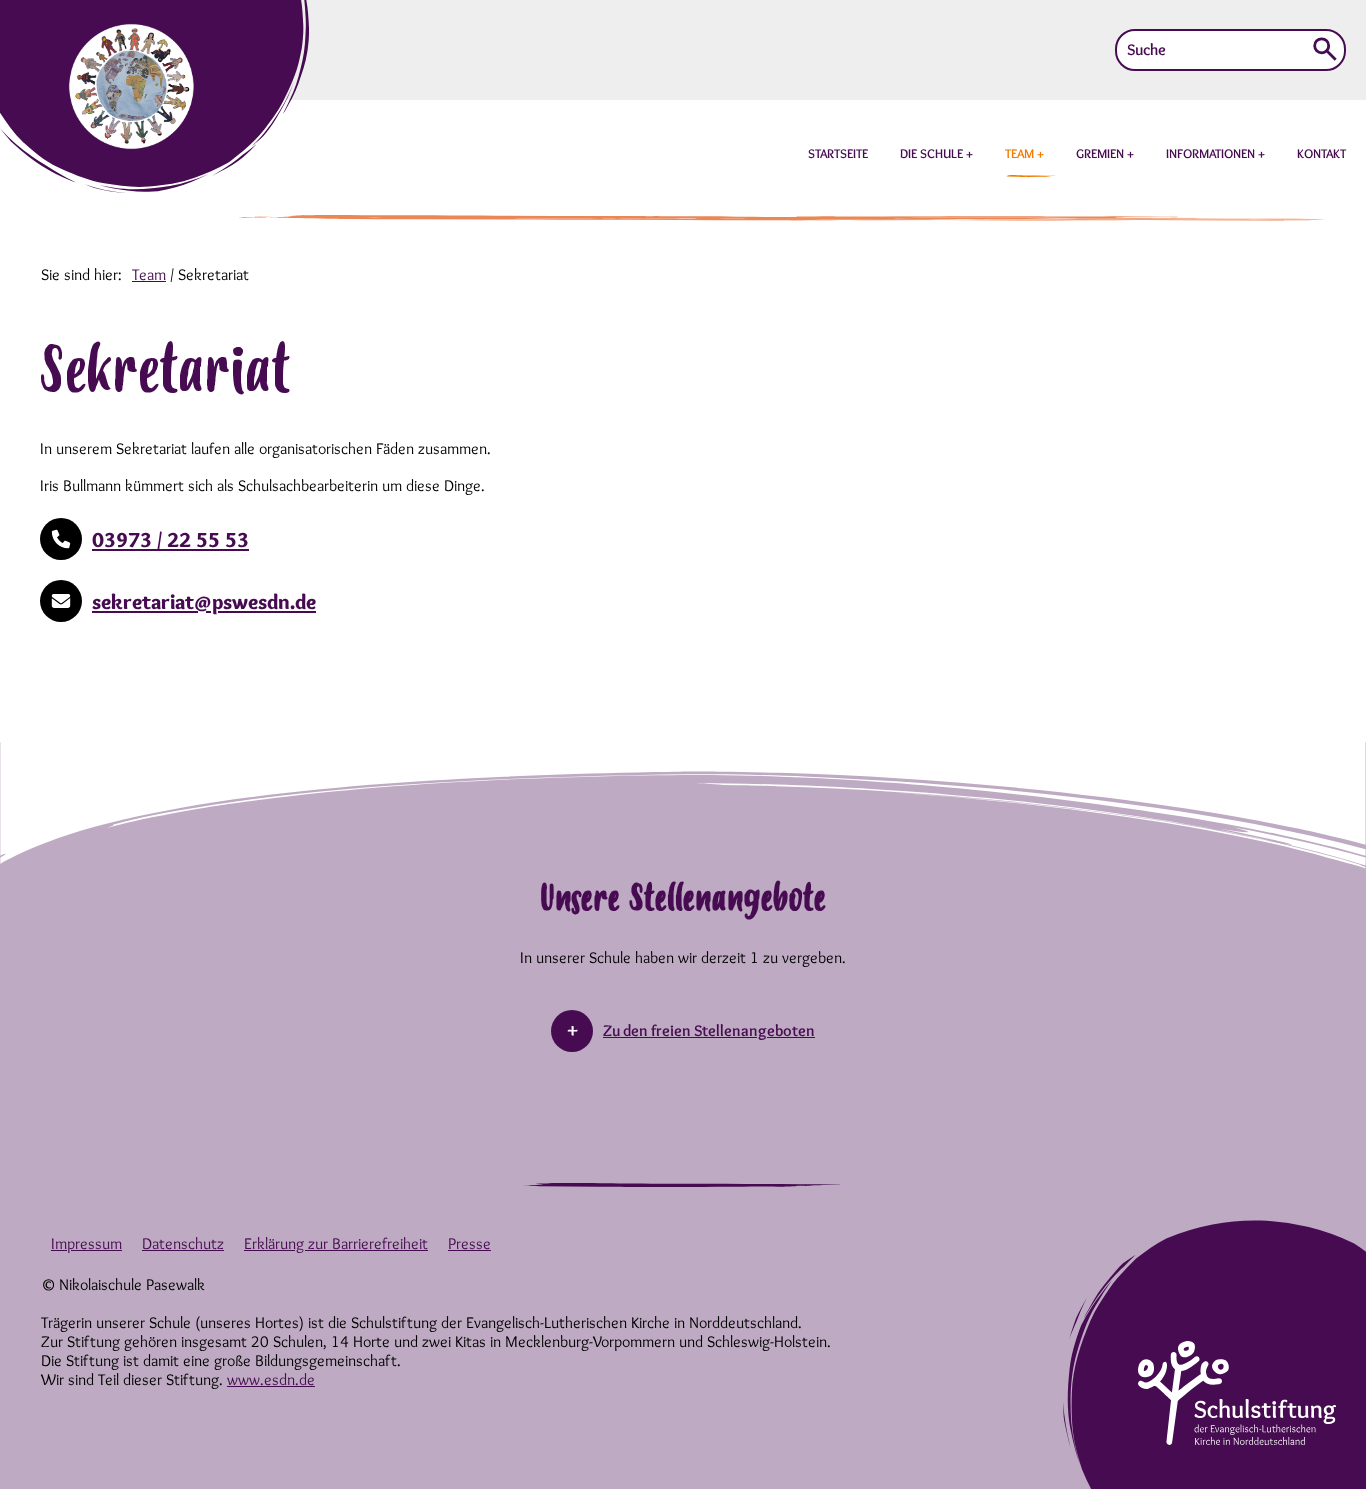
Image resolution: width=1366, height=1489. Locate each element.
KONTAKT (1321, 153)
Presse (469, 1243)
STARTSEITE (838, 153)
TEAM (1021, 153)
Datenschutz (183, 1243)
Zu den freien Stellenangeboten (709, 1030)
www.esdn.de (271, 1379)
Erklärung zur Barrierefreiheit (336, 1243)
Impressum (86, 1243)
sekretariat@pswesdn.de (204, 601)
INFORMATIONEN (1212, 153)
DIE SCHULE (933, 153)
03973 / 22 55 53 (170, 539)
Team (149, 274)
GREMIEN (1101, 153)
